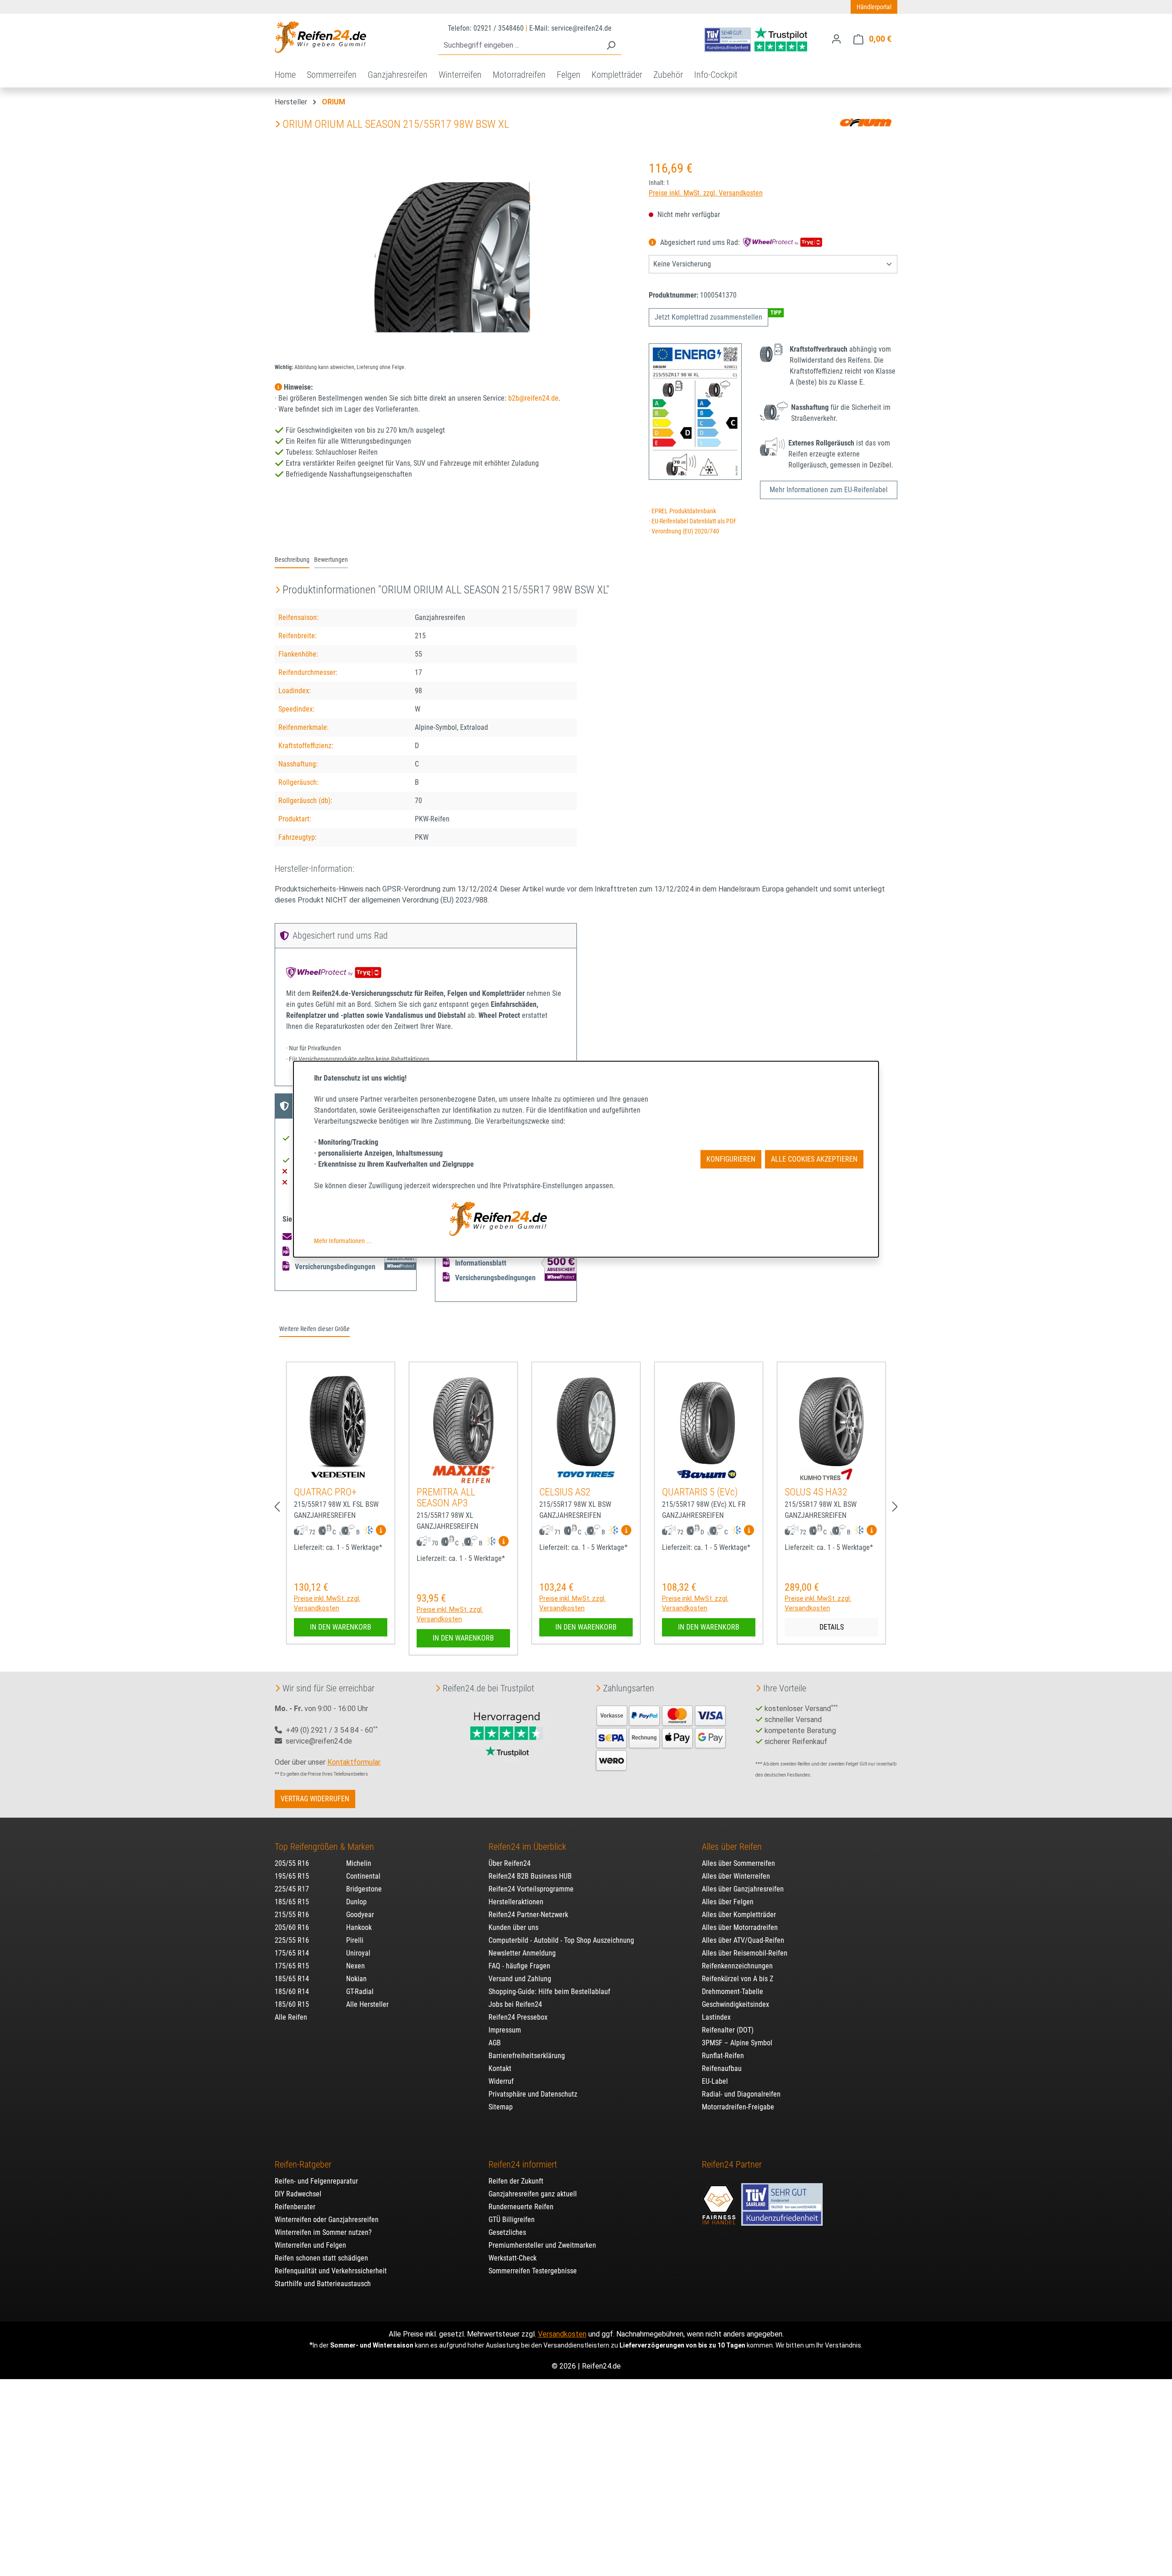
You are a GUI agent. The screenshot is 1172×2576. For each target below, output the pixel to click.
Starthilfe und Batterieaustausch (323, 2284)
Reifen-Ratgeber (303, 2164)
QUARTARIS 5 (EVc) (700, 1492)
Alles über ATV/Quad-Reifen (743, 1940)
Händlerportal (874, 7)
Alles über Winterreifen (736, 1876)
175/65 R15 (292, 1966)
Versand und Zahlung (520, 1979)
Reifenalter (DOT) (728, 2030)
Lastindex (716, 2017)
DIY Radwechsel (298, 2194)
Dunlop (356, 1902)
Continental (363, 1876)
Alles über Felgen (728, 1902)
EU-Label (715, 2081)
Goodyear (360, 1915)
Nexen (355, 1966)
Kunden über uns (513, 1927)
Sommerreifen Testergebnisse (533, 2271)
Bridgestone (364, 1889)
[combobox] (519, 46)
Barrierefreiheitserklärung (527, 2056)
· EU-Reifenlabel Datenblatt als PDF (693, 521)
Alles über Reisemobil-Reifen (745, 1953)
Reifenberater (295, 2207)
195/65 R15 (292, 1876)
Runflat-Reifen (723, 2056)
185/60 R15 (292, 2004)
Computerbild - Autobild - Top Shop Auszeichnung (561, 1940)
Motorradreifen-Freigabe (738, 2107)
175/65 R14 (292, 1953)
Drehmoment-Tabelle (732, 1992)
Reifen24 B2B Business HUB (530, 1876)
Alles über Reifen (732, 1847)
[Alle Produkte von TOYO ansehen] (586, 1474)
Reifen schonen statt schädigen (321, 2258)
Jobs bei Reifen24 (515, 2004)
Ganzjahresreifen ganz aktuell (533, 2194)
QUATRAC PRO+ (325, 1492)
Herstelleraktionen (516, 1902)
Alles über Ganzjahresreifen (743, 1889)
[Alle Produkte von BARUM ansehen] (709, 1474)
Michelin (359, 1863)
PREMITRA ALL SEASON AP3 (446, 1497)
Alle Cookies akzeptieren (814, 1159)
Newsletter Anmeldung (522, 1953)
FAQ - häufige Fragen (519, 1966)
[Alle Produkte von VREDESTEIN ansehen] (341, 1474)
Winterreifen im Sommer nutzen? (323, 2232)
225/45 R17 (292, 1889)
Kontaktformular (354, 1762)
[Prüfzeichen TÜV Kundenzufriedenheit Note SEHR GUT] (782, 2200)
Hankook (359, 1927)
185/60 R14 (292, 1992)
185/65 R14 (292, 1979)
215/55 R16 (292, 1915)
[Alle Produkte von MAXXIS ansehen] (464, 1474)
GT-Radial (360, 1992)
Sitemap (501, 2107)
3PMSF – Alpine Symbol (737, 2043)
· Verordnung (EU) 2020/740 (684, 531)
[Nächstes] (895, 1507)
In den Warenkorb (341, 1627)
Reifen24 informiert (523, 2164)
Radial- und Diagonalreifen (741, 2094)
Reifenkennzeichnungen (737, 1966)
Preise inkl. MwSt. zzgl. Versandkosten (706, 193)
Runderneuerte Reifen (521, 2207)
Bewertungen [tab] (331, 560)
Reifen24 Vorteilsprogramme (531, 1889)
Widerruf (501, 2081)
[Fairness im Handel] (720, 2200)
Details (832, 1627)
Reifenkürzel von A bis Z (738, 1979)
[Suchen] (611, 46)
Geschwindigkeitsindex (735, 2004)
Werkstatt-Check (513, 2258)
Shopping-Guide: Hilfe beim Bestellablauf (549, 1992)
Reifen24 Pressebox (518, 2017)
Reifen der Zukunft (516, 2181)
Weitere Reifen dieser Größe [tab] (315, 1329)
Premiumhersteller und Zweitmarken (542, 2245)
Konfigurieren (731, 1159)
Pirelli (355, 1940)
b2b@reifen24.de (533, 398)
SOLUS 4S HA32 (816, 1492)
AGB (495, 2043)
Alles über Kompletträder (739, 1915)
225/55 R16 (292, 1940)
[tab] (292, 560)
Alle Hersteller (367, 2004)
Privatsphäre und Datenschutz (533, 2094)
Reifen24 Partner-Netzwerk (528, 1915)
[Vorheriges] (277, 1507)
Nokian (356, 1979)
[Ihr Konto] (836, 39)
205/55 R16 (292, 1863)
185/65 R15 (292, 1902)
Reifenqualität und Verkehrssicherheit (331, 2271)
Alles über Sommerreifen (738, 1863)
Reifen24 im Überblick (527, 1847)
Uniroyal (358, 1953)
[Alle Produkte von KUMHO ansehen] (831, 1474)
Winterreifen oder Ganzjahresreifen (327, 2220)
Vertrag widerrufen (315, 1799)
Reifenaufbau (722, 2068)
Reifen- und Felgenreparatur (316, 2181)
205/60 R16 (292, 1927)
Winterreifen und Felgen (310, 2245)
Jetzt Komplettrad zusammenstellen (708, 317)
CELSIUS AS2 (565, 1492)
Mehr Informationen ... (343, 1241)
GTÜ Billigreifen (512, 2220)
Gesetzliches (507, 2232)
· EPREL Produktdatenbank (682, 511)
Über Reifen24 (510, 1863)
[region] (453, 257)
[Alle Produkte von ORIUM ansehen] (865, 122)
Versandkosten (562, 2334)
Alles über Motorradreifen (740, 1927)
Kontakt (500, 2068)
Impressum (505, 2030)
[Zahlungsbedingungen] (661, 1737)
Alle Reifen (291, 2017)
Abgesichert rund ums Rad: (700, 242)
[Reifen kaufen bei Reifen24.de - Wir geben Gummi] (320, 37)
